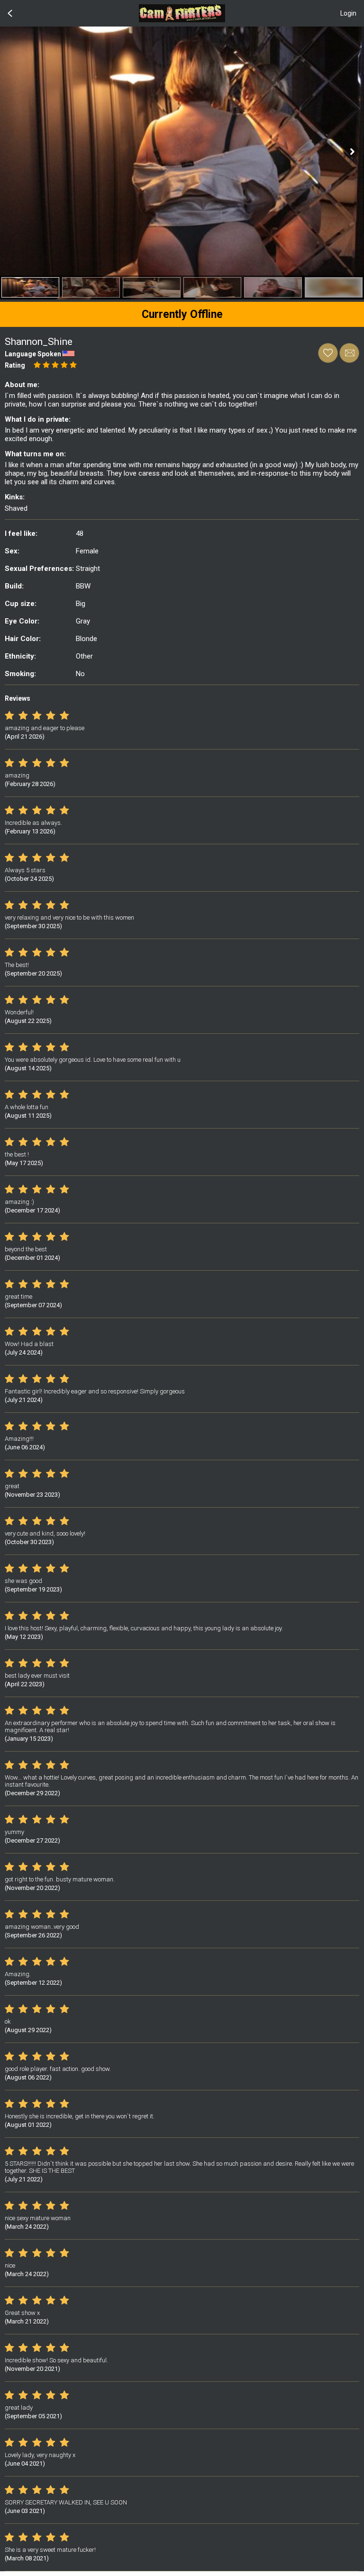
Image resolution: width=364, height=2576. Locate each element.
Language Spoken (33, 354)
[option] (30, 287)
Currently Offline (182, 314)
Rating (15, 365)
